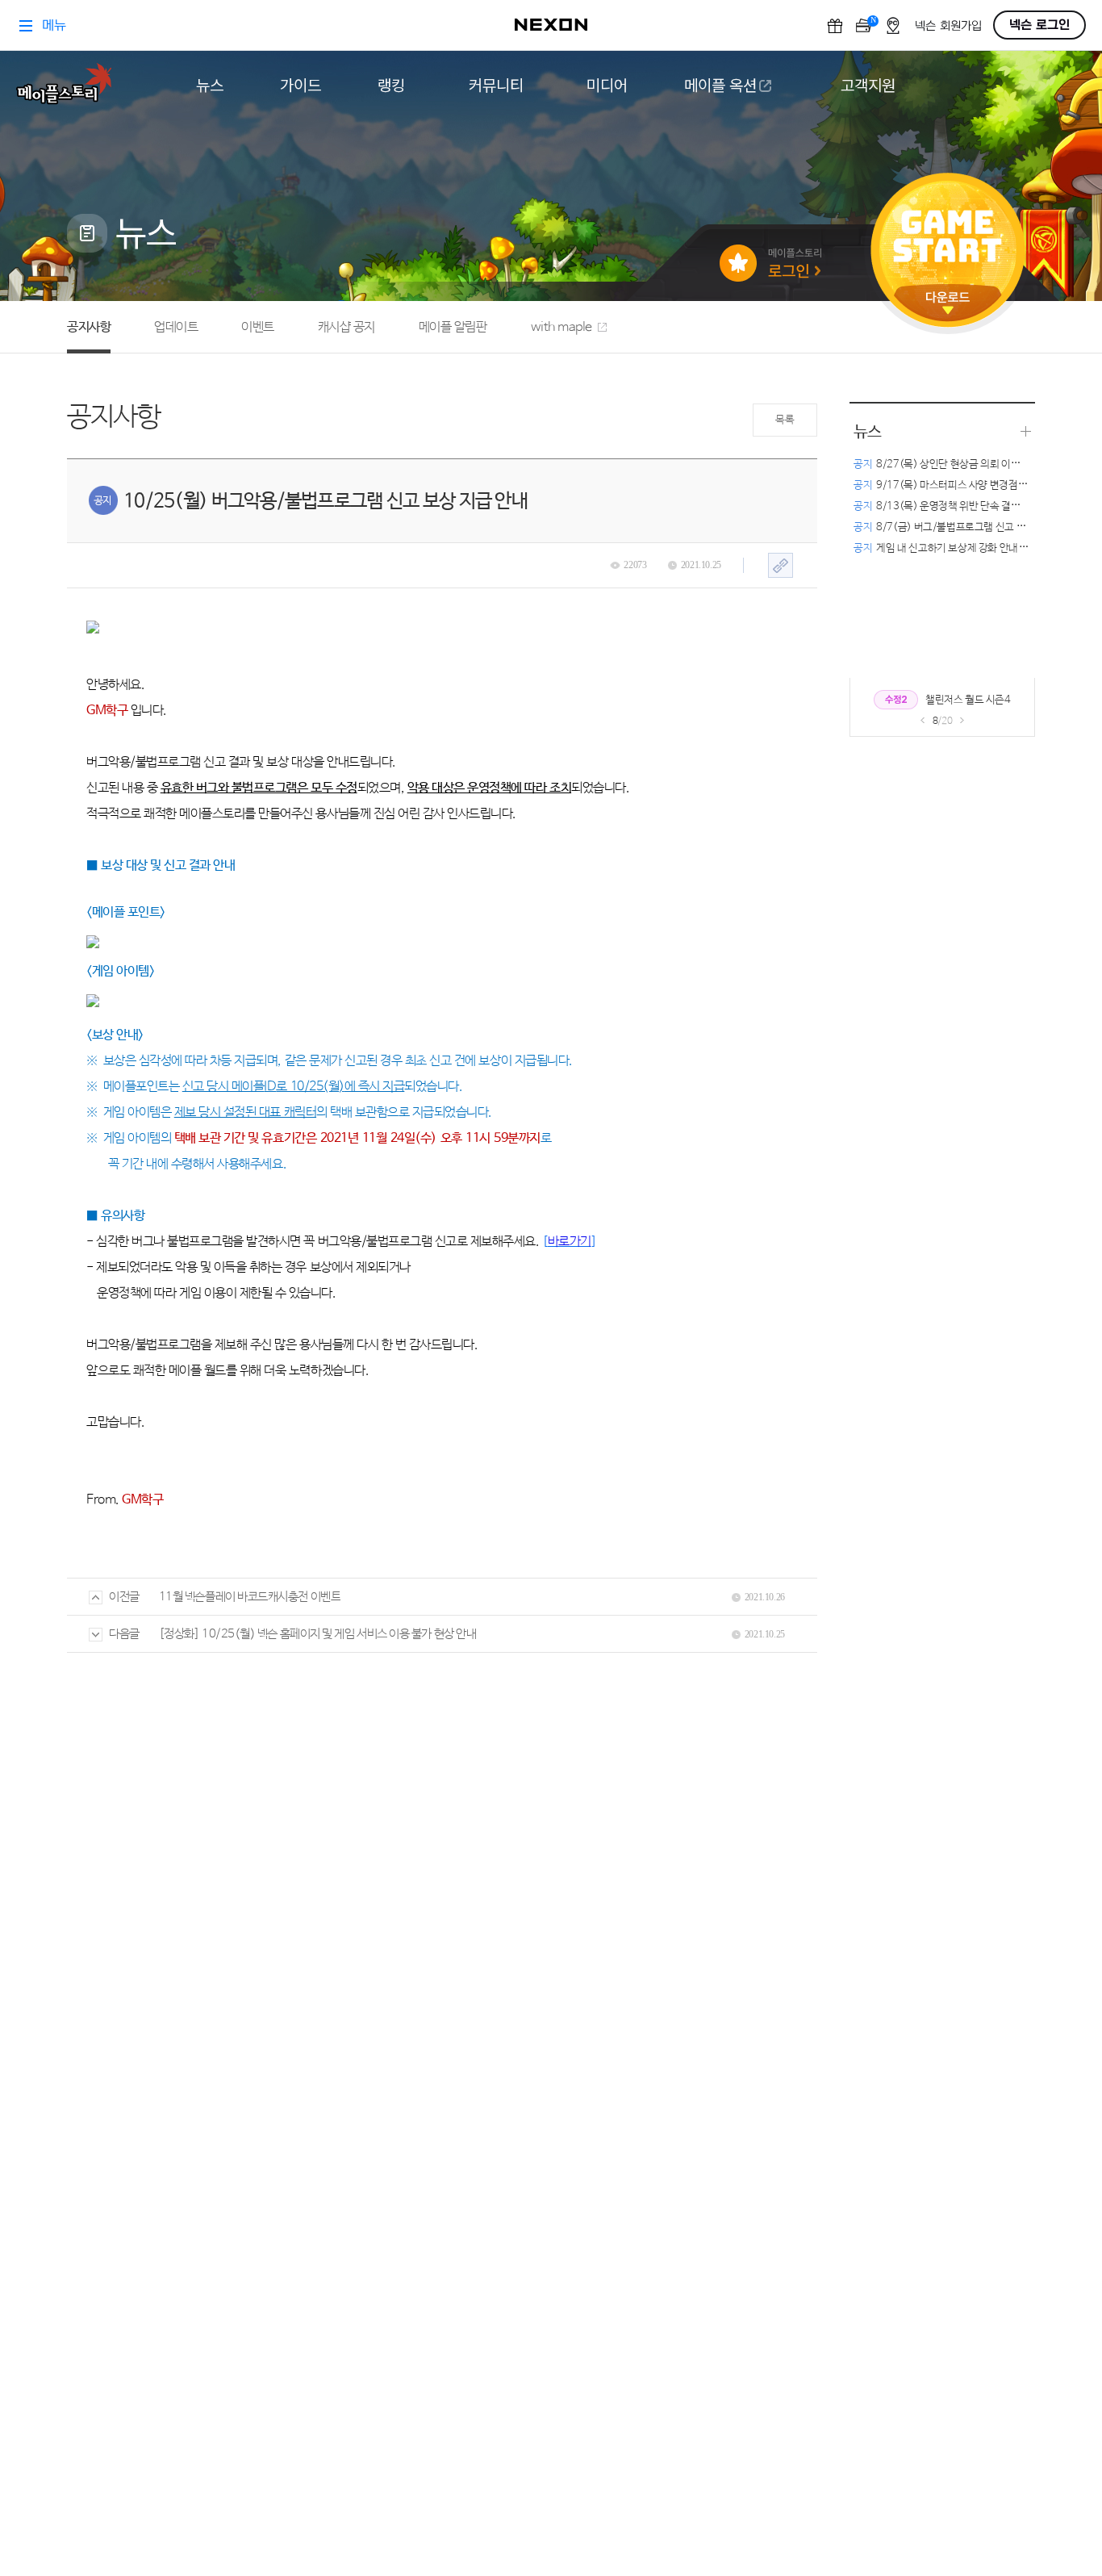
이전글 (124, 1597)
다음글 (124, 1634)
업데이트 (176, 327)
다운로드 (948, 303)
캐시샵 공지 (346, 327)
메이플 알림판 (453, 327)
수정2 (896, 700)
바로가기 (570, 1242)
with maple (561, 327)
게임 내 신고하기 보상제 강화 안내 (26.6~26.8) (966, 548)
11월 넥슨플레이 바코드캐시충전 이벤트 (250, 1597)
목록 (785, 420)
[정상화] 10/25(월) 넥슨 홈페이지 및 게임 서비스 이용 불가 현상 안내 (318, 1634)
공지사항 (89, 327)
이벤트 (258, 327)
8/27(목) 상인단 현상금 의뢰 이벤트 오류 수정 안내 (973, 464)
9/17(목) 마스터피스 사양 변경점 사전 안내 (956, 485)
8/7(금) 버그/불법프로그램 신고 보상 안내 (955, 527)
